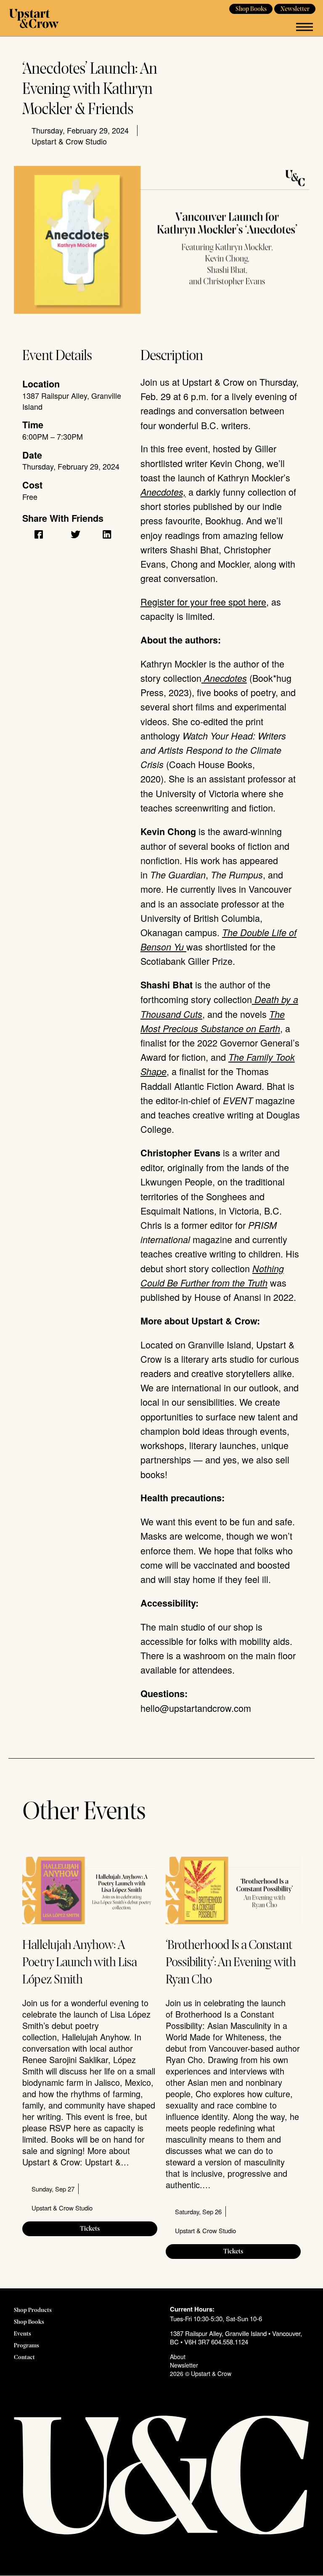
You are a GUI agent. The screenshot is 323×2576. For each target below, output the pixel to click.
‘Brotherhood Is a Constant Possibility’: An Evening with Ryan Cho (231, 1963)
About (178, 2357)
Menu (304, 27)
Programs (26, 2346)
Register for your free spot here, (205, 602)
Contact (24, 2358)
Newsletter (295, 9)
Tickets (90, 2229)
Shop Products (33, 2310)
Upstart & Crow (34, 18)
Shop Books (251, 9)
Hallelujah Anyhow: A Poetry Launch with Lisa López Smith (79, 1963)
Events (23, 2334)
